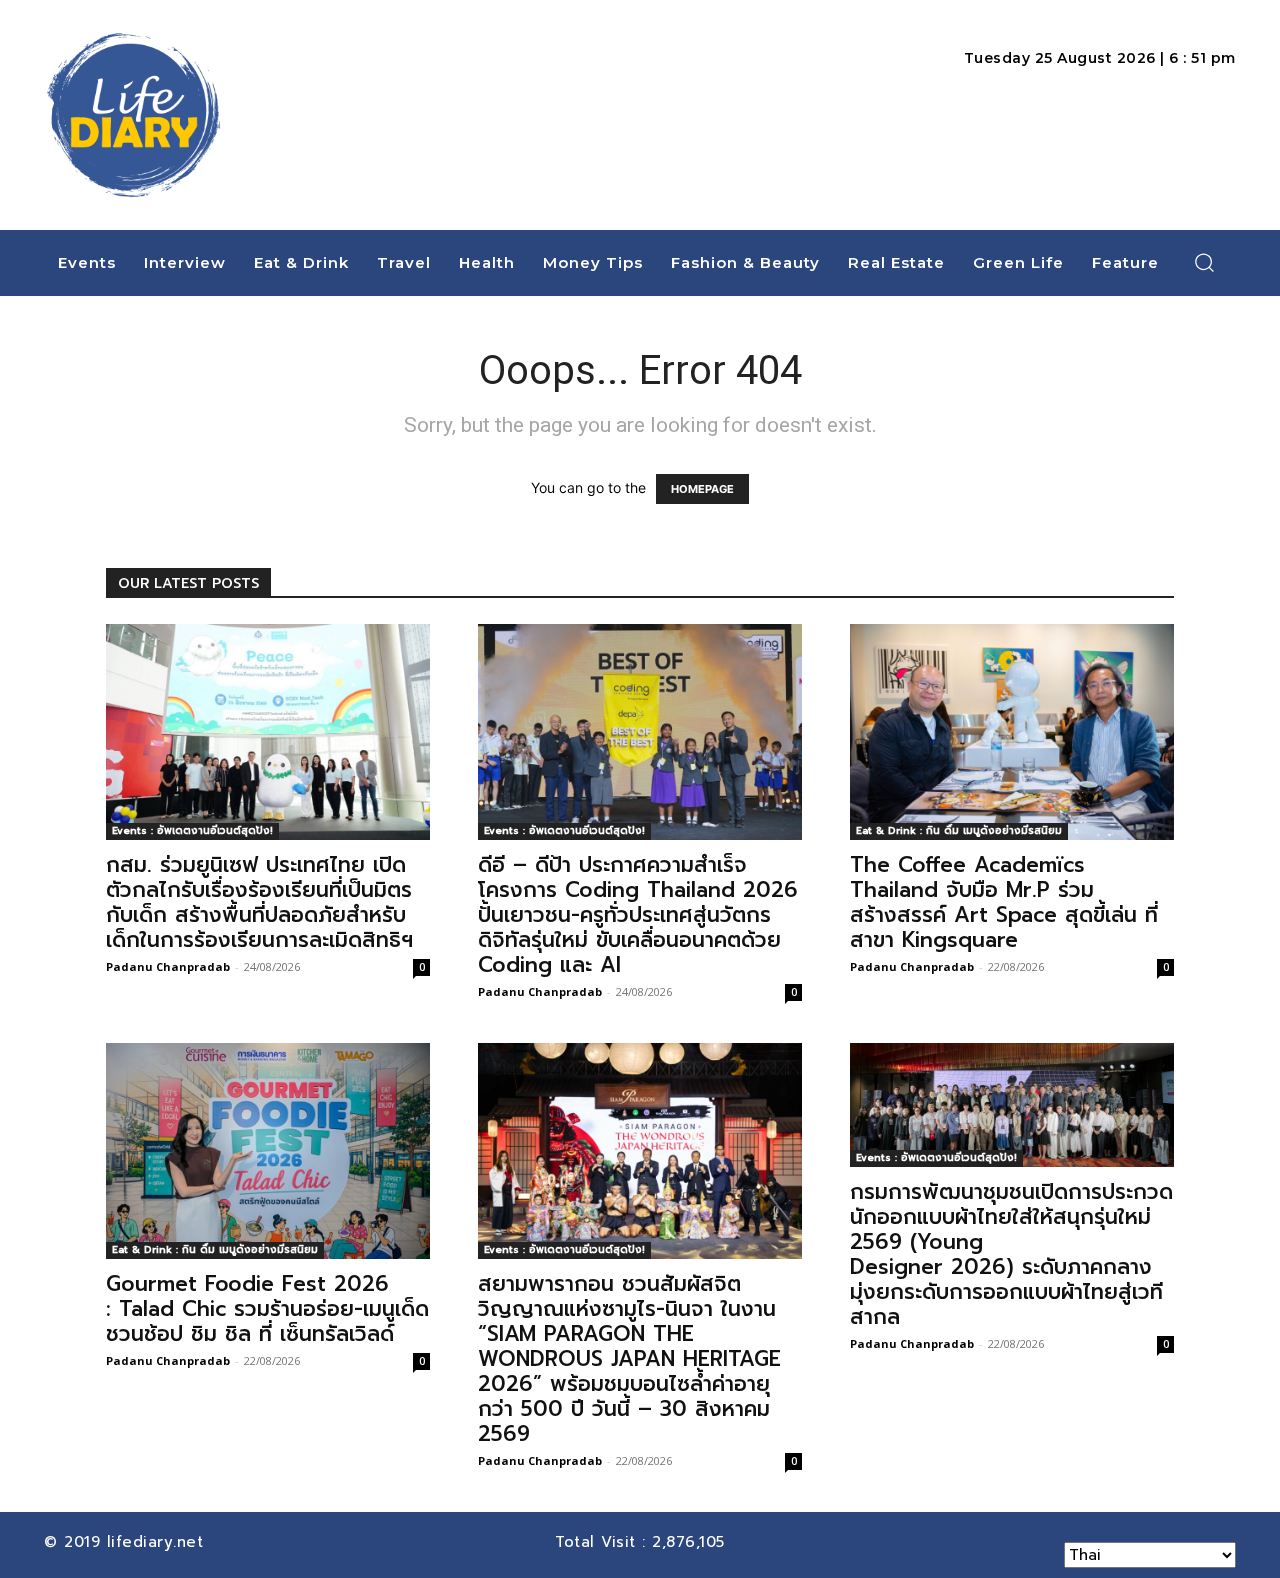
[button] (1205, 262)
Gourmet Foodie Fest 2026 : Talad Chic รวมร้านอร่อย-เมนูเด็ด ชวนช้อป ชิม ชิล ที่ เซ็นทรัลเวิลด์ (267, 1309)
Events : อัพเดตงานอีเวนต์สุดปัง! (192, 830)
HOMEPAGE (702, 489)
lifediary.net (158, 1542)
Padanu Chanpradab (168, 966)
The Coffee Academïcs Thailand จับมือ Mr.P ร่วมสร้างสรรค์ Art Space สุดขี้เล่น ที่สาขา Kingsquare (1004, 902)
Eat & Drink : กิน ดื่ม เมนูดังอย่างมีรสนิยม (959, 830)
